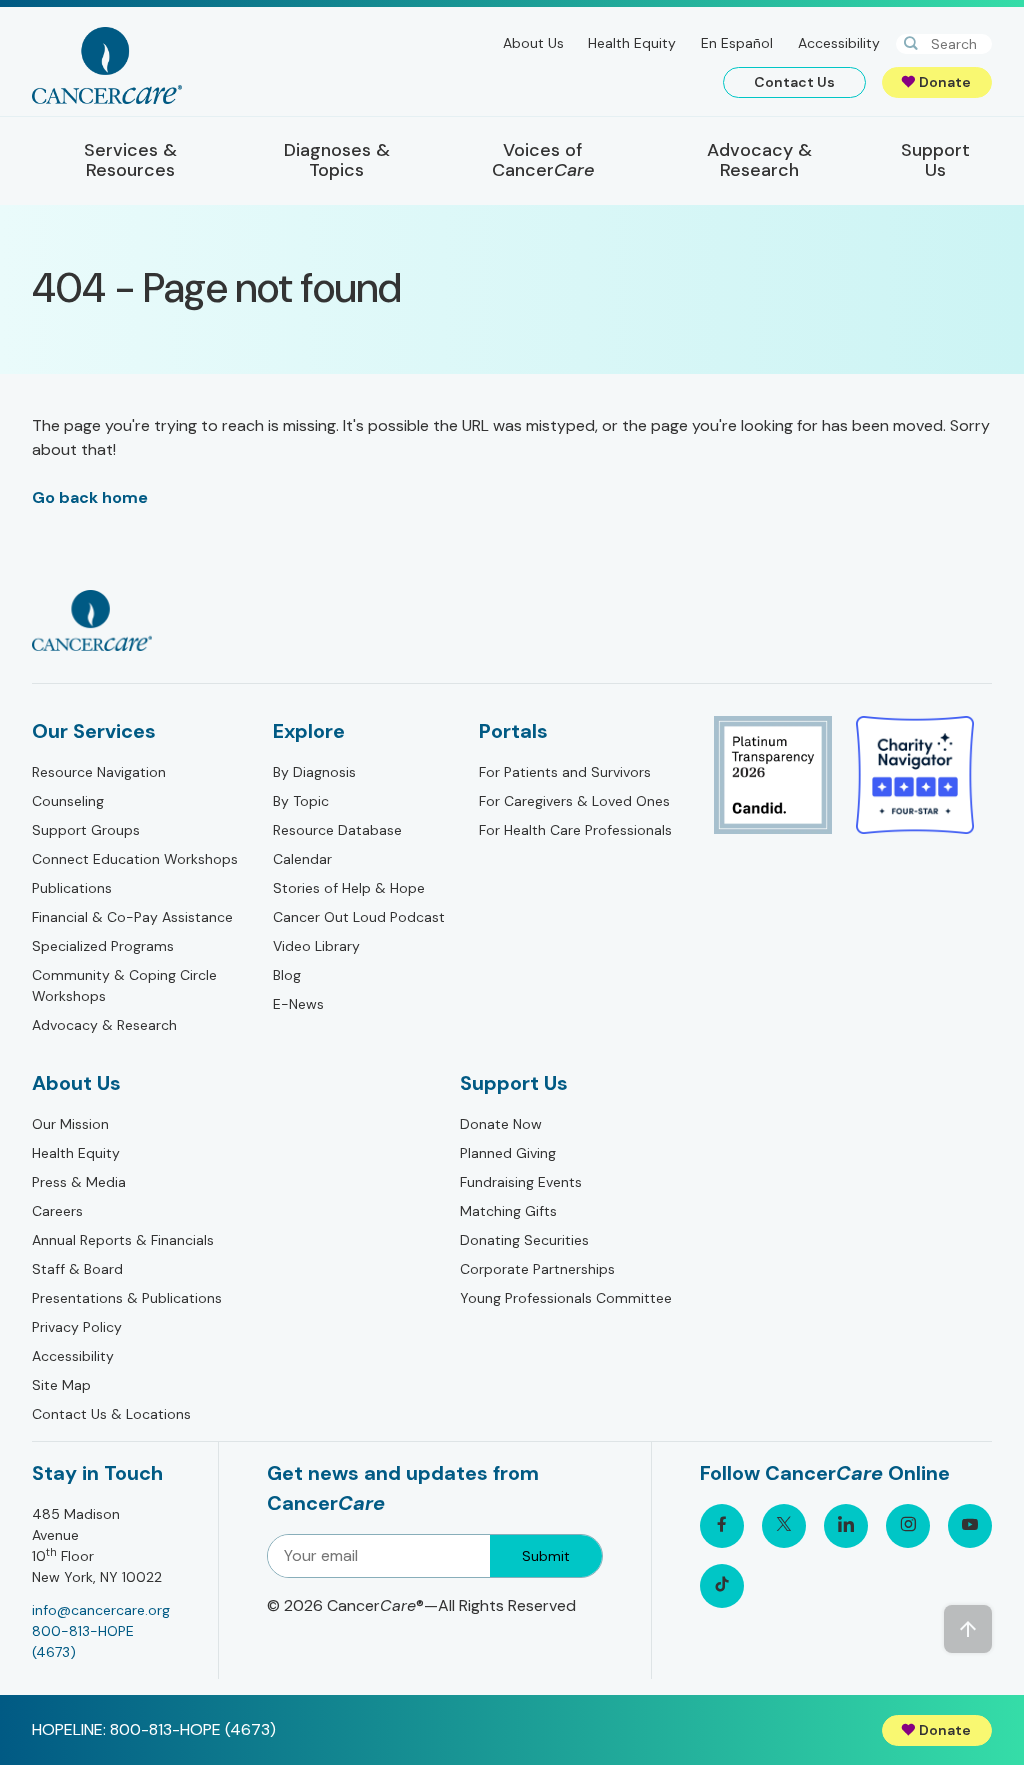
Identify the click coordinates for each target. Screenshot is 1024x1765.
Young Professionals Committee (566, 1298)
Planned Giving (508, 1153)
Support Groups (86, 830)
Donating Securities (524, 1240)
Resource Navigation (99, 772)
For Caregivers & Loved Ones (574, 801)
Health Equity (632, 43)
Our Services (94, 731)
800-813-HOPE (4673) (83, 1641)
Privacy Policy (77, 1327)
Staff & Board (77, 1269)
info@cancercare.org (101, 1610)
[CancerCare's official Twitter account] (784, 1526)
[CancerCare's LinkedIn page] (846, 1526)
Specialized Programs (103, 946)
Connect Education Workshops (135, 859)
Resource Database (337, 830)
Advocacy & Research (104, 1025)
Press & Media (79, 1182)
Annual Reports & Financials (123, 1240)
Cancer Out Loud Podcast (359, 917)
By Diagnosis (314, 772)
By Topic (301, 801)
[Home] (107, 65)
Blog (287, 975)
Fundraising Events (521, 1182)
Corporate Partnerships (537, 1269)
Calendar (302, 859)
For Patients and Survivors (565, 772)
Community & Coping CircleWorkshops (124, 985)
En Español (737, 43)
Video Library (316, 946)
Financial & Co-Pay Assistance (132, 917)
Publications (72, 888)
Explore (309, 731)
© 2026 (421, 1605)
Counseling (68, 801)
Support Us (514, 1083)
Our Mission (70, 1124)
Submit (546, 1556)
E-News (298, 1004)
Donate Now (501, 1124)
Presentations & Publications (127, 1298)
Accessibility (839, 43)
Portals (513, 731)
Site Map (61, 1385)
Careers (57, 1211)
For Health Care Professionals (575, 830)
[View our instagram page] (908, 1526)
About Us (533, 43)
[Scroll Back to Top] (968, 1629)
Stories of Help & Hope (349, 888)
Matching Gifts (508, 1211)
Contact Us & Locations (111, 1414)
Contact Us (794, 82)
